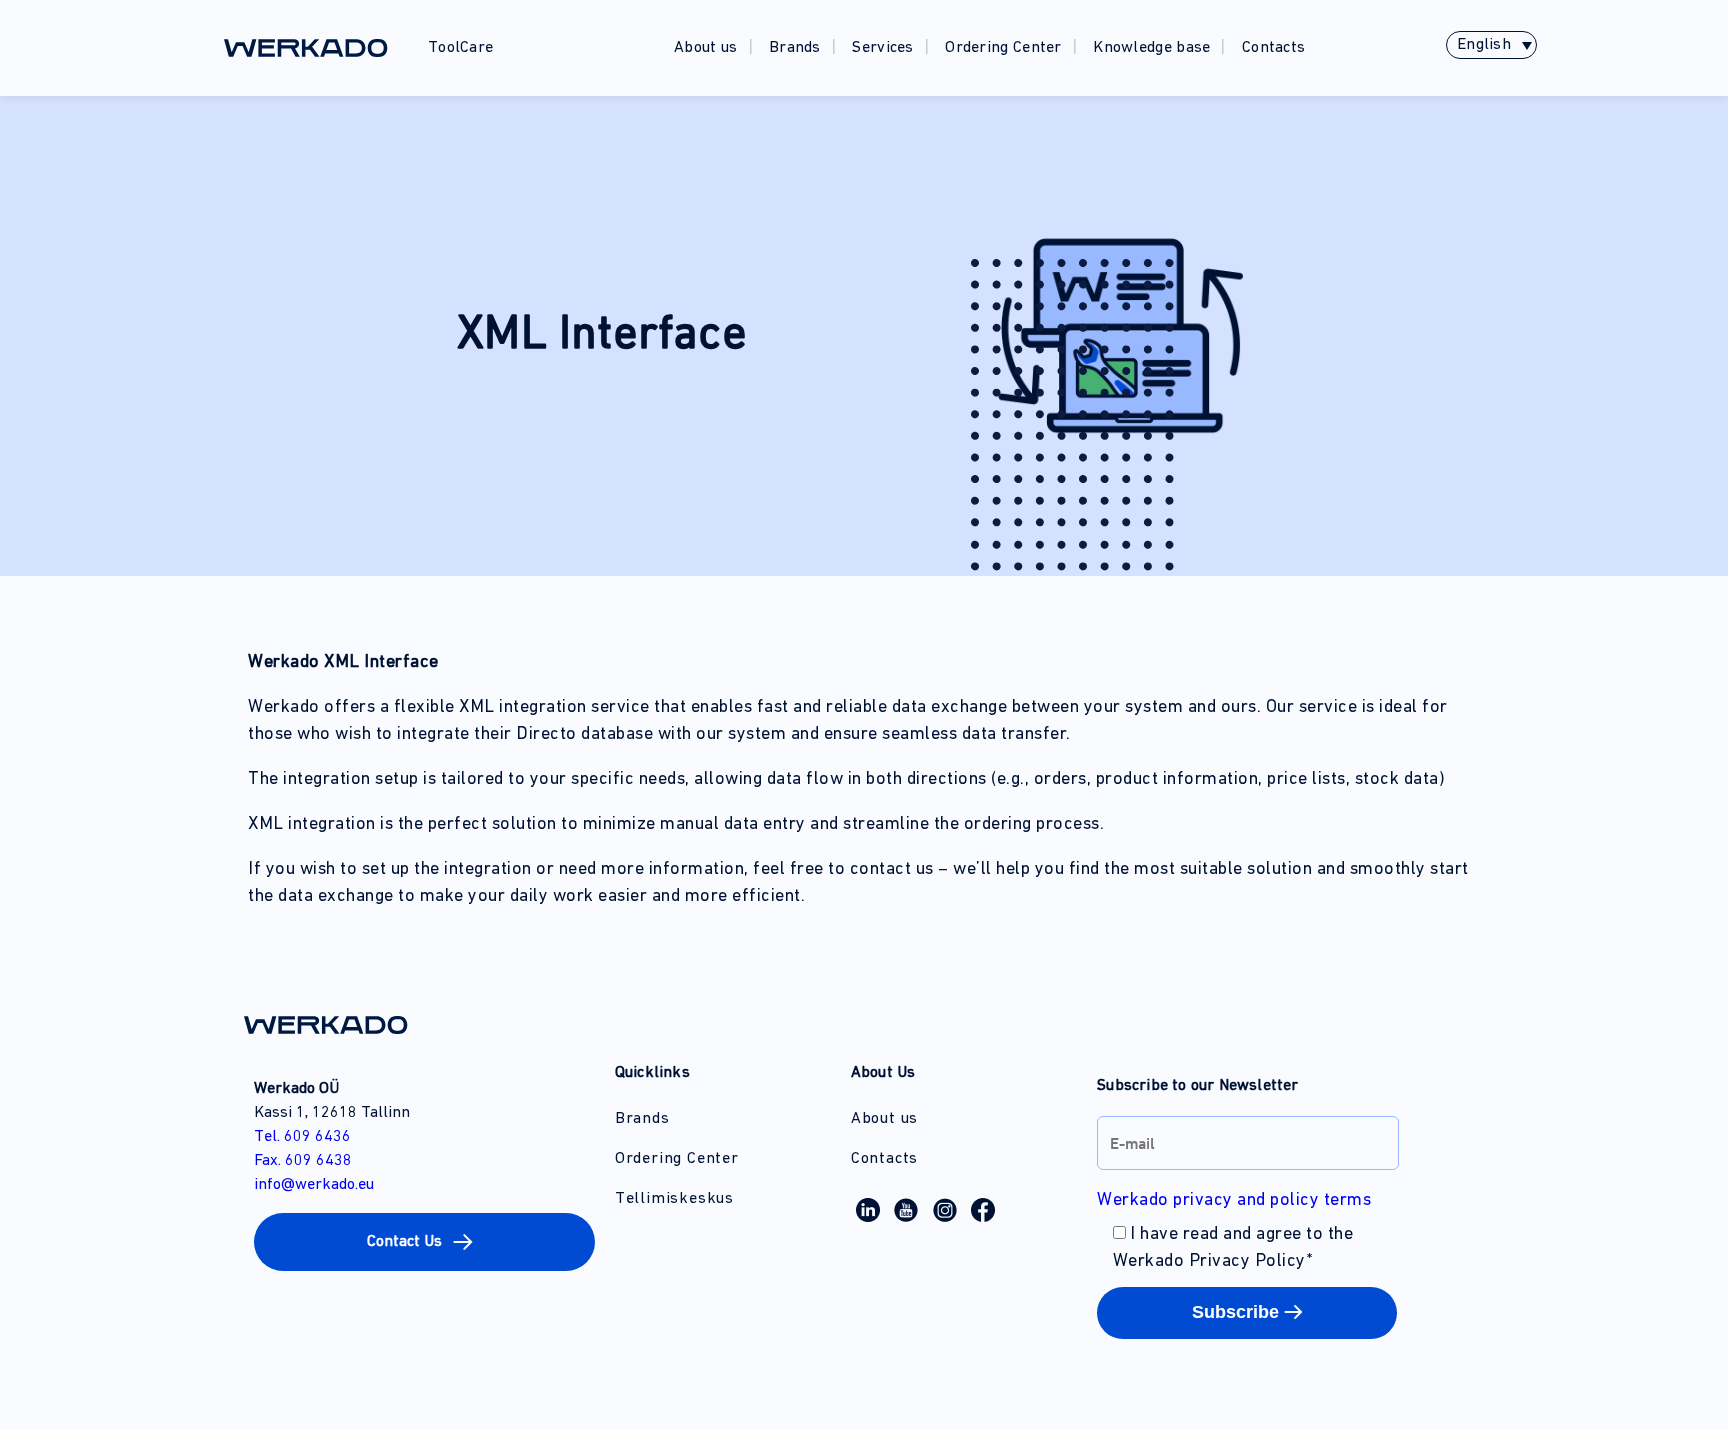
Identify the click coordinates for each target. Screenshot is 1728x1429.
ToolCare (460, 48)
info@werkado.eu (314, 1185)
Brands (795, 48)
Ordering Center (1003, 48)
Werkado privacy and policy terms (1234, 1201)
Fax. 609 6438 (303, 1161)
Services (882, 48)
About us (705, 48)
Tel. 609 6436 (302, 1137)
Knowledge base (1151, 48)
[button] (424, 1242)
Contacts (1273, 48)
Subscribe (1235, 1312)
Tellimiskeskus (674, 1199)
